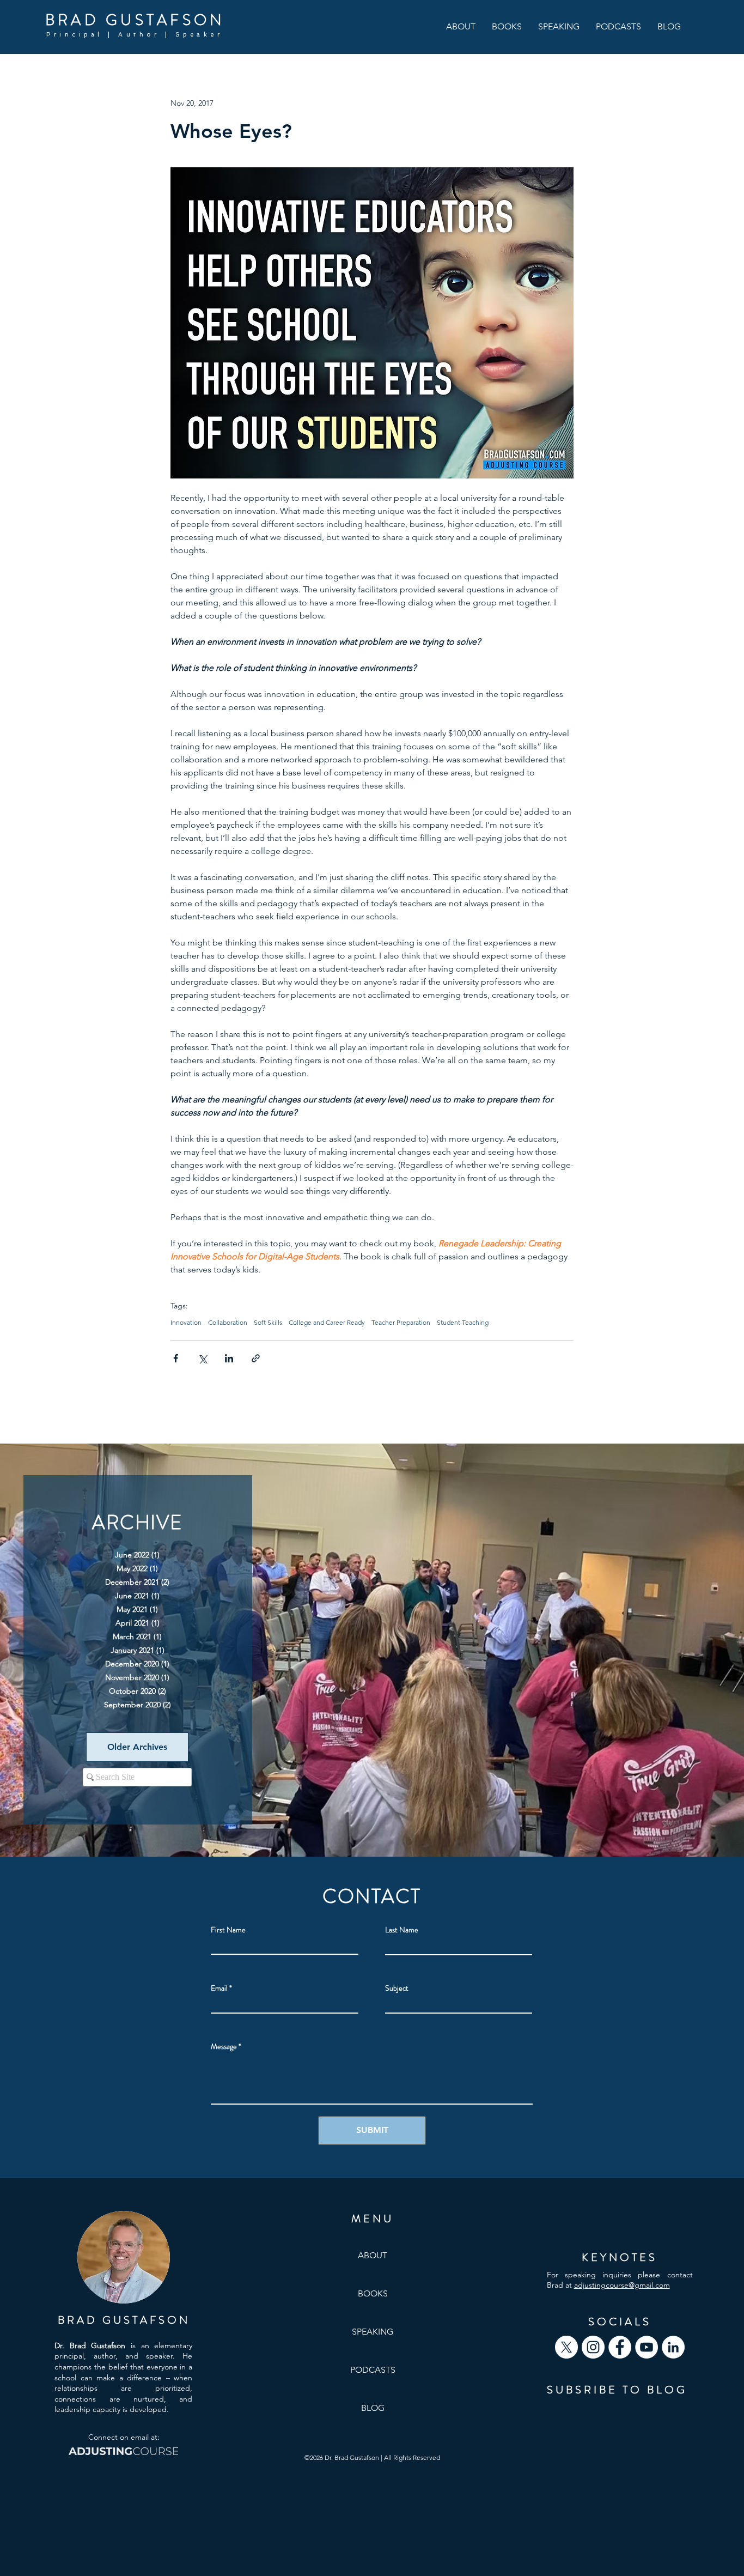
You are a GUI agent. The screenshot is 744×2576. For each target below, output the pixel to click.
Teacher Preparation (401, 1322)
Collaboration (228, 1322)
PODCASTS (373, 2370)
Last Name (402, 1930)
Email (219, 1988)
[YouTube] (647, 2347)
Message (224, 2046)
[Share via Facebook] (176, 1358)
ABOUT (373, 2255)
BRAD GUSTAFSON (135, 20)
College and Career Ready (327, 1322)
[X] (566, 2347)
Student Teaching (463, 1322)
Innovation (186, 1322)
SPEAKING (373, 2332)
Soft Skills (268, 1322)
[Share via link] (256, 1358)
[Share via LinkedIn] (229, 1358)
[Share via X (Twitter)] (202, 1358)
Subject (397, 1988)
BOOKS (373, 2293)
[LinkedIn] (673, 2347)
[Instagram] (593, 2347)
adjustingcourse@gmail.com (622, 2285)
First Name (228, 1930)
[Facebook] (620, 2347)
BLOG (373, 2408)
